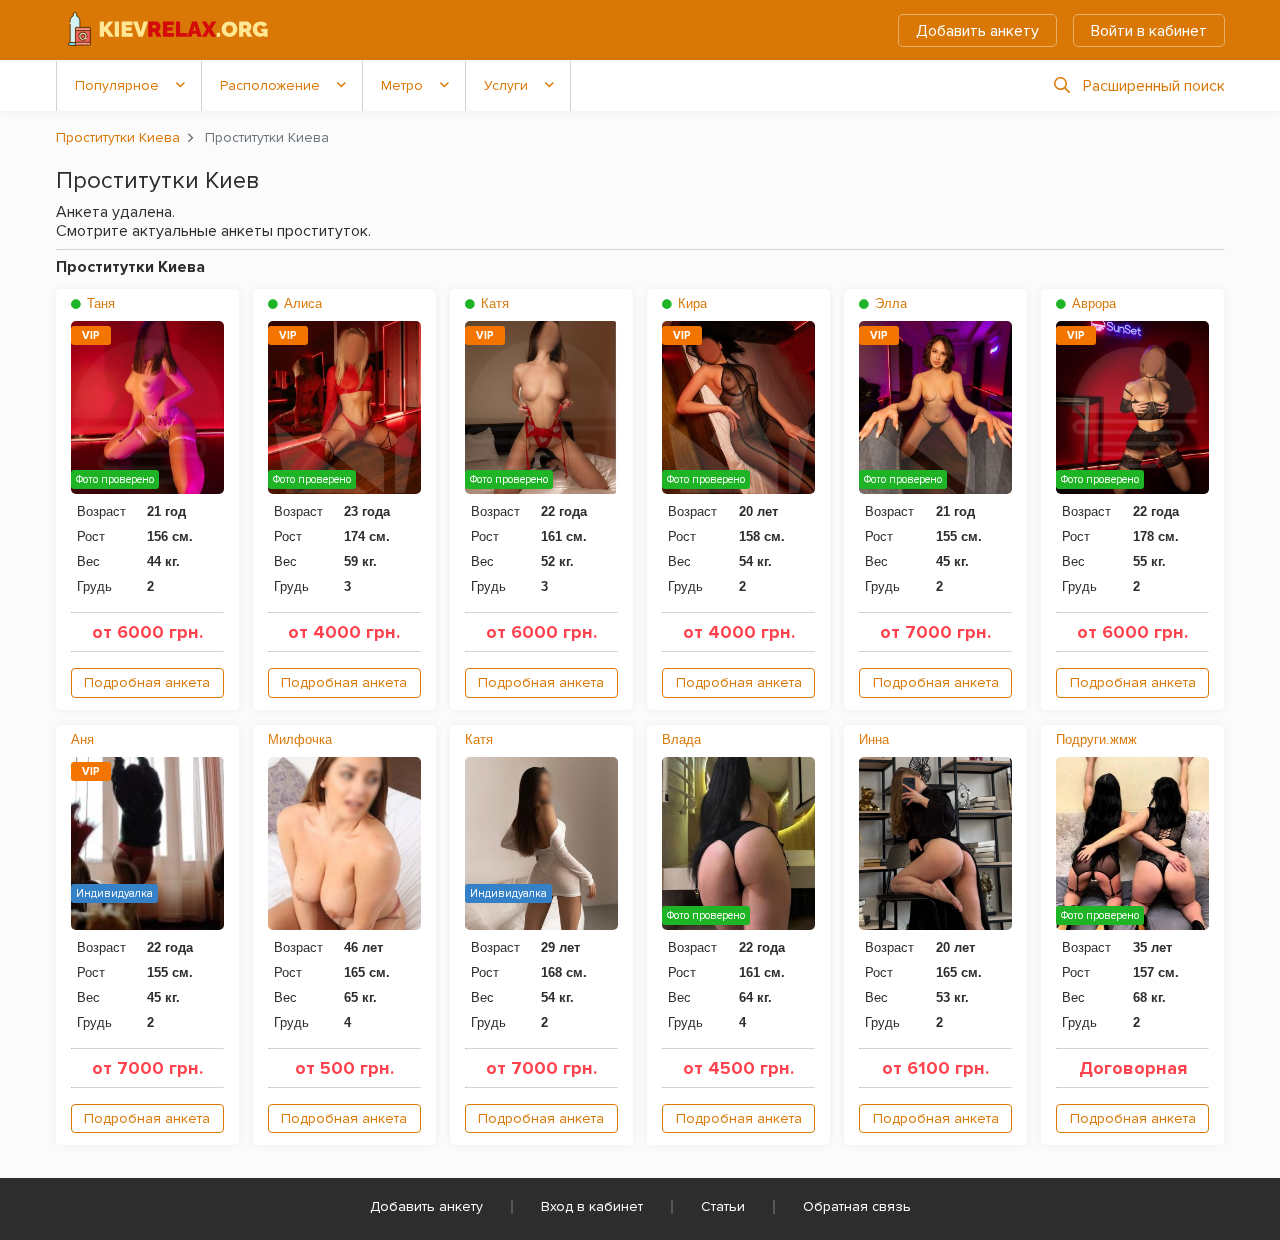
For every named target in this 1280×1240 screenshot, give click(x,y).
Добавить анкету (977, 31)
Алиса (301, 303)
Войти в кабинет (1149, 31)
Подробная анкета (147, 682)
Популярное (117, 85)
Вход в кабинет (592, 1206)
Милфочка (300, 739)
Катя (493, 303)
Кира (690, 303)
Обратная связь (857, 1206)
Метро (402, 85)
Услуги (506, 85)
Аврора (1092, 303)
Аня (82, 739)
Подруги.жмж (1096, 739)
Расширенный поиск (1154, 86)
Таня (99, 303)
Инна (874, 739)
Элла (889, 303)
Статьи (723, 1206)
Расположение (270, 85)
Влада (681, 739)
